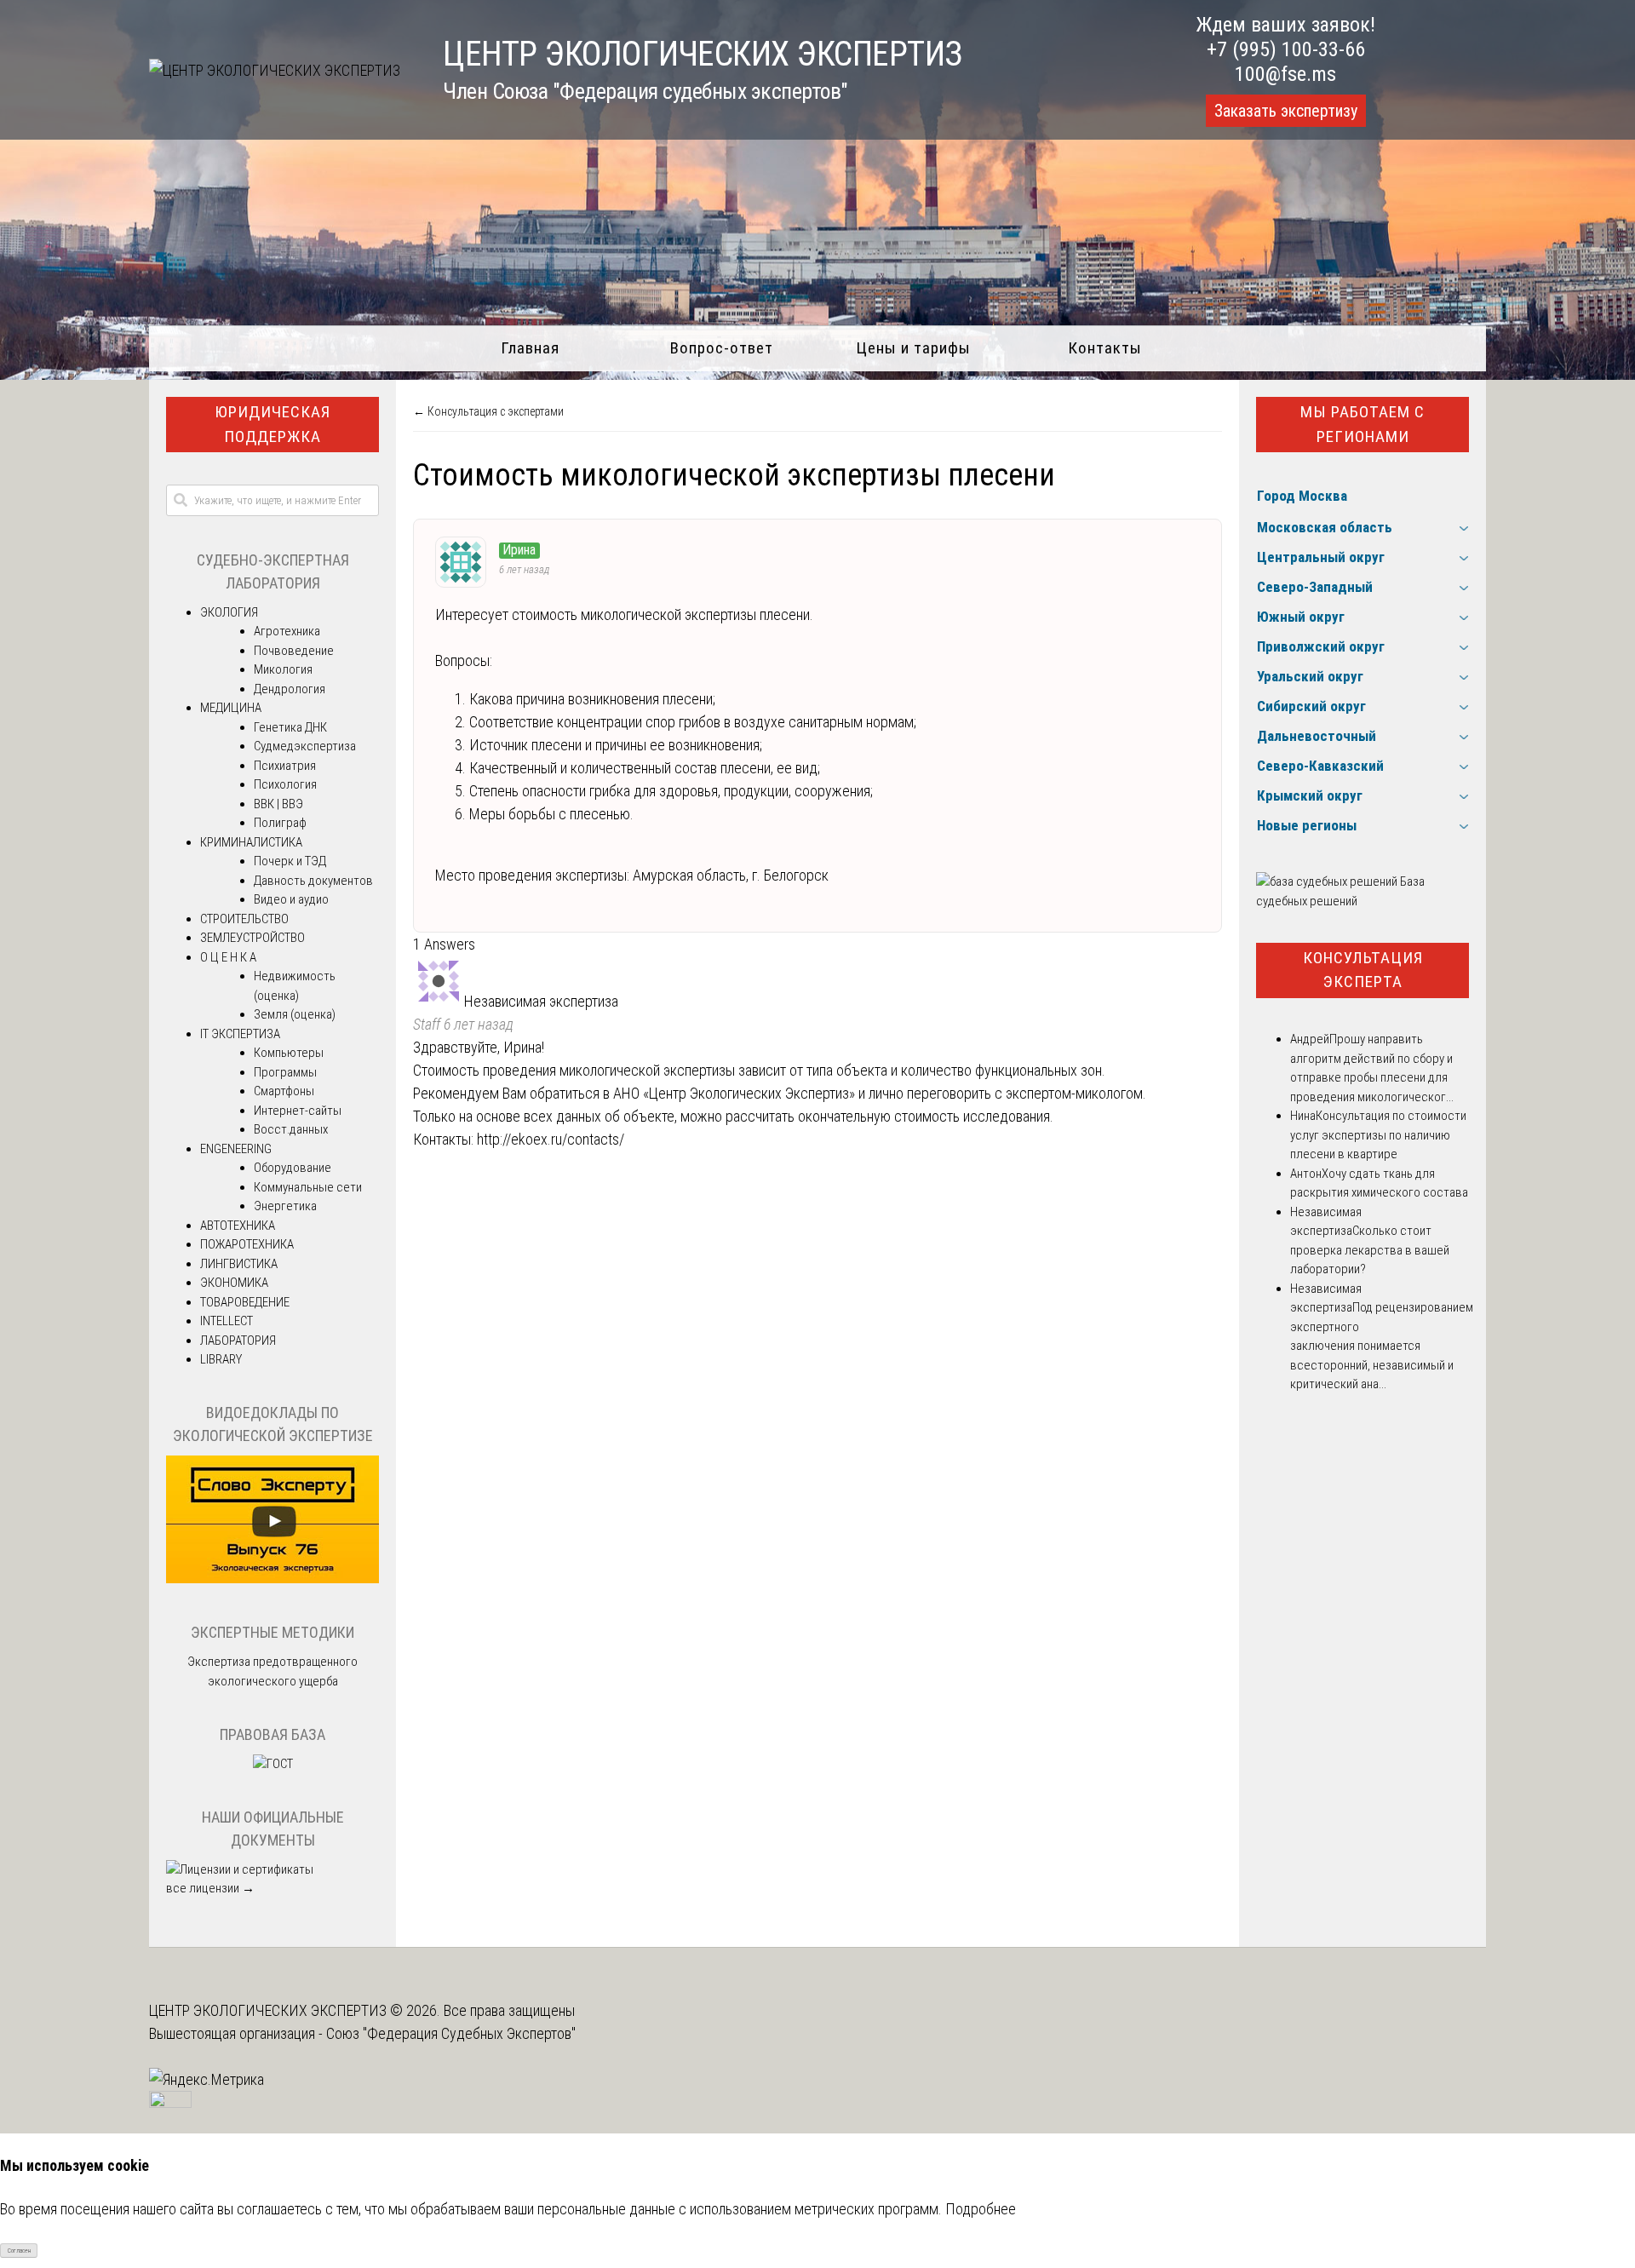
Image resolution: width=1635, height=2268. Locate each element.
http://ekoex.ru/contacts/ (551, 1139)
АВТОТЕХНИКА (238, 1226)
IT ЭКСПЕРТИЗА (240, 1034)
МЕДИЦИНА (231, 708)
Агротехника (287, 631)
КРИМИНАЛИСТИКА (251, 842)
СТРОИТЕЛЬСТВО (244, 919)
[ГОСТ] (273, 1764)
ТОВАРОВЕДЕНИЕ (245, 1302)
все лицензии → (210, 1888)
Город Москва (1302, 496)
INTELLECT (227, 1321)
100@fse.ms (1285, 74)
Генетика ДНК (290, 727)
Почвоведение (294, 651)
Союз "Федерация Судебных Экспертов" (451, 2033)
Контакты (1105, 348)
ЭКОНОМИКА (234, 1283)
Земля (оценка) (295, 1014)
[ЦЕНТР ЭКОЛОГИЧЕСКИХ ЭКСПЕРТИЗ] (275, 70)
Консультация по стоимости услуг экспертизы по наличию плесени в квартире (1378, 1135)
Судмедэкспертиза (305, 746)
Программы (285, 1072)
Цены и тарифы (913, 348)
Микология (283, 669)
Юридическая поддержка (272, 424)
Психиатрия (285, 766)
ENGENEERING (236, 1149)
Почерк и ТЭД (290, 861)
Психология (285, 784)
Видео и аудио (291, 899)
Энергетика (285, 1206)
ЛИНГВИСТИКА (239, 1264)
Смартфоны (284, 1091)
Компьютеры (289, 1053)
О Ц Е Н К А (228, 957)
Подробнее (981, 2209)
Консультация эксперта (1363, 970)
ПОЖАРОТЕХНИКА (247, 1244)
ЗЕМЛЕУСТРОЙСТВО (252, 938)
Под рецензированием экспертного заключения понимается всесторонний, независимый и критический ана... (1382, 1346)
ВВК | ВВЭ (278, 804)
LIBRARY (221, 1359)
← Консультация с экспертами (488, 411)
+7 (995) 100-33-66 (1286, 49)
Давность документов (313, 881)
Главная (530, 348)
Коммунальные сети (308, 1187)
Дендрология (290, 689)
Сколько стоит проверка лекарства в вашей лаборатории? (1370, 1250)
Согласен (19, 2251)
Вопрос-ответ (722, 348)
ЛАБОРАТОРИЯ (238, 1341)
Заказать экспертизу (1286, 111)
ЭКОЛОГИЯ (229, 612)
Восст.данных (291, 1129)
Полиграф (280, 823)
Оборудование (293, 1168)
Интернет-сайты (298, 1111)
